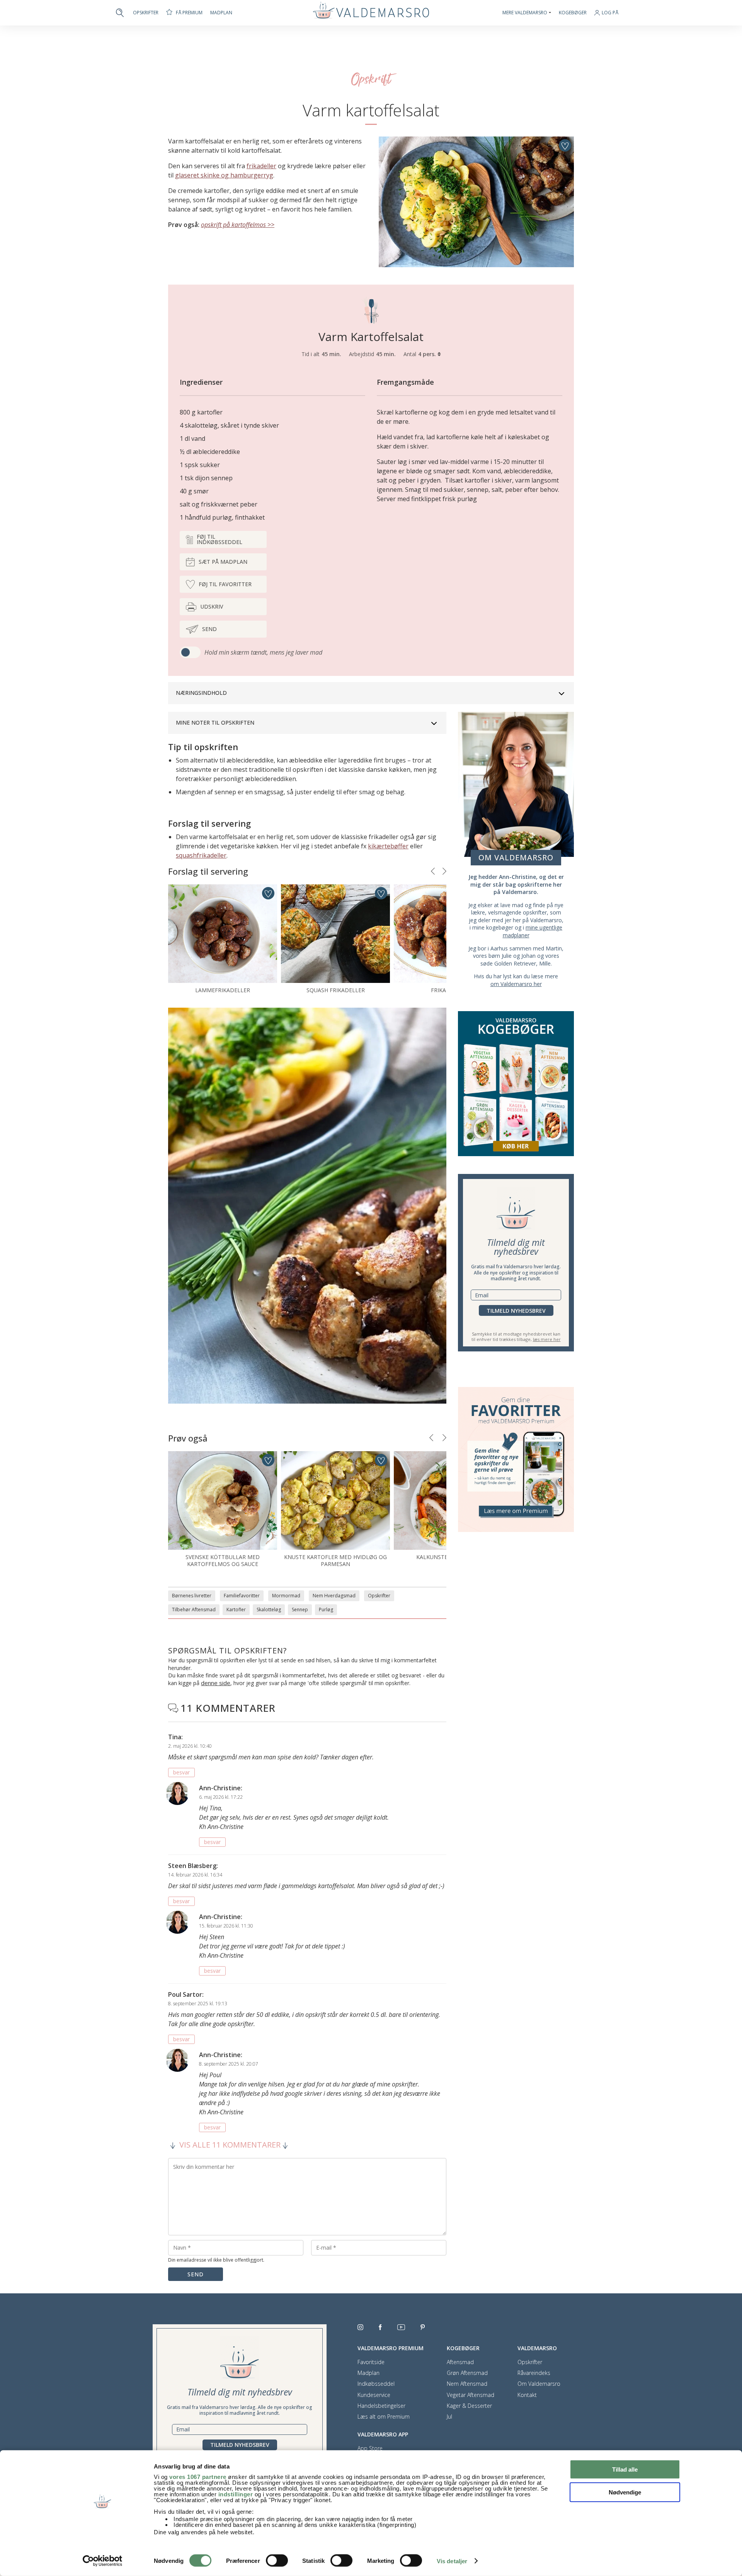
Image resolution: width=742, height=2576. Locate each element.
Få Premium (189, 13)
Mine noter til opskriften (215, 722)
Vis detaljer (452, 2561)
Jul (449, 2417)
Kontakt (527, 2395)
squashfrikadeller (201, 855)
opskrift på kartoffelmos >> (238, 225)
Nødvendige (625, 2492)
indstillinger (236, 2494)
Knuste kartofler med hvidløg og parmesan (335, 1560)
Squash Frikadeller (336, 990)
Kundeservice (374, 2395)
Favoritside (371, 2362)
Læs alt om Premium (384, 2417)
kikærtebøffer (388, 846)
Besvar (181, 1772)
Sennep (300, 1610)
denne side (216, 1683)
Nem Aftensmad (467, 2384)
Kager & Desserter (469, 2406)
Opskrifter (146, 13)
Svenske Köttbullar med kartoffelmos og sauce (223, 1560)
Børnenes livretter (192, 1596)
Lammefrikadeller (223, 990)
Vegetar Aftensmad (471, 2395)
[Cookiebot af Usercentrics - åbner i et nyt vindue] (103, 2561)
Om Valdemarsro (539, 2384)
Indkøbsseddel (376, 2384)
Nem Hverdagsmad (334, 1596)
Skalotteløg (269, 1610)
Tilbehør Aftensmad (194, 1610)
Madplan (221, 13)
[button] (433, 871)
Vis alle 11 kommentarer (230, 2145)
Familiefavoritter (242, 1596)
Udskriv (212, 606)
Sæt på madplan (223, 562)
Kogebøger (573, 13)
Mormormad (286, 1596)
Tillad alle (625, 2469)
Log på (610, 13)
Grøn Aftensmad (467, 2373)
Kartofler (236, 1610)
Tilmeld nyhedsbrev (516, 1311)
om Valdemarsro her (516, 984)
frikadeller (261, 166)
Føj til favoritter (225, 584)
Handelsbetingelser (381, 2406)
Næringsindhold (201, 693)
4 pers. (428, 354)
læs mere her (547, 1339)
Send (209, 629)
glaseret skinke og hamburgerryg (224, 175)
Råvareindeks (534, 2373)
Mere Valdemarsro (525, 13)
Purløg (326, 1610)
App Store (370, 2448)
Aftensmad (460, 2362)
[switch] (277, 2561)
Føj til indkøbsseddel (220, 539)
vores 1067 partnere (198, 2477)
